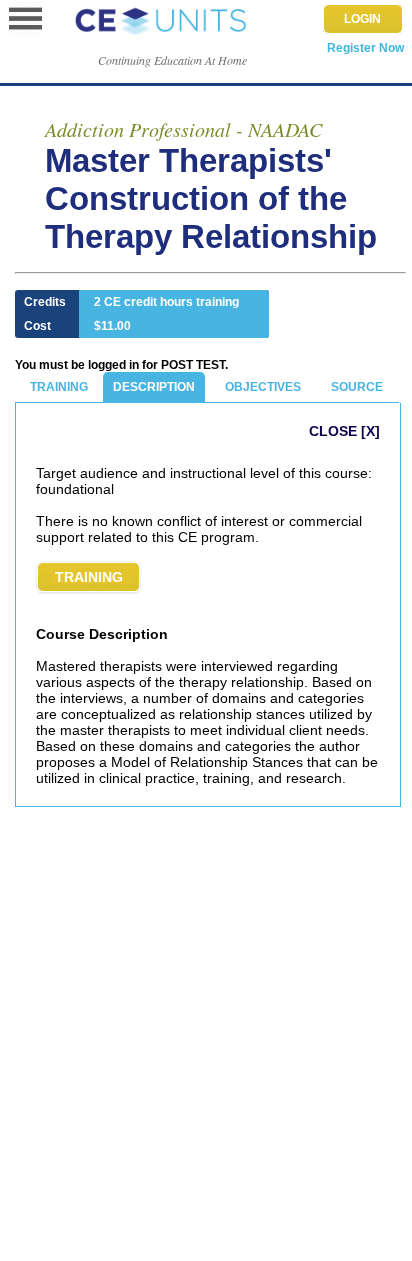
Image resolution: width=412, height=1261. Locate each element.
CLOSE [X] (344, 431)
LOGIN (362, 19)
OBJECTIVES (263, 387)
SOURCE (357, 387)
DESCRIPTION (154, 387)
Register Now (365, 48)
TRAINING (59, 387)
